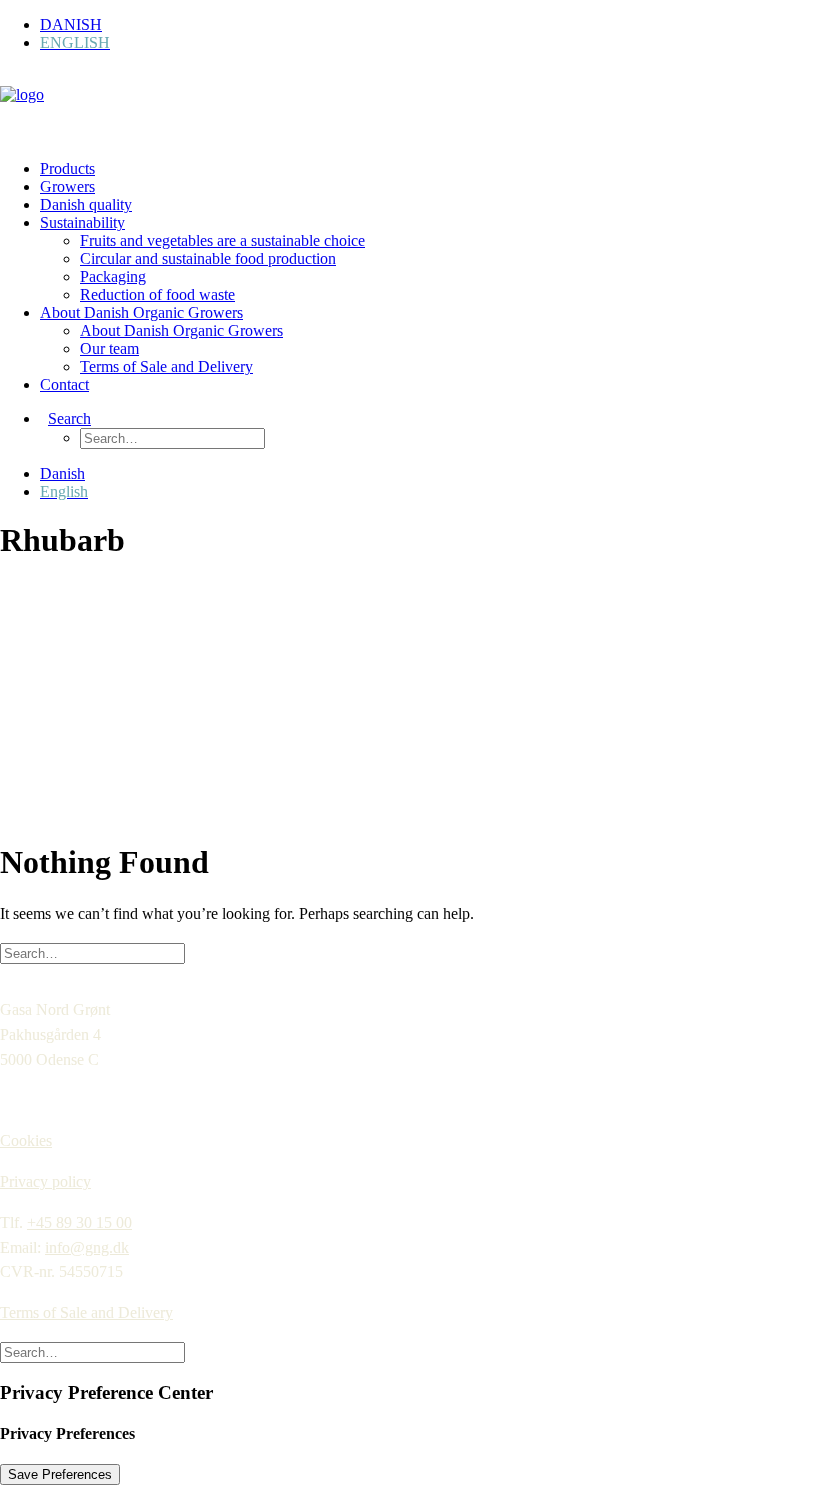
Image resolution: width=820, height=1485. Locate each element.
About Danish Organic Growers (141, 312)
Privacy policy (45, 1181)
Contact (64, 384)
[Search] (92, 952)
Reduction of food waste (157, 294)
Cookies (26, 1140)
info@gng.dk (87, 1247)
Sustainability (82, 222)
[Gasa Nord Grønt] (410, 106)
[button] (65, 418)
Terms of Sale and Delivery (166, 366)
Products (67, 168)
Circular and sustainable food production (208, 258)
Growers (67, 186)
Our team (109, 348)
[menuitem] (430, 25)
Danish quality (86, 204)
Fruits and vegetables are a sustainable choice (222, 240)
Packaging (113, 276)
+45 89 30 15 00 (79, 1222)
